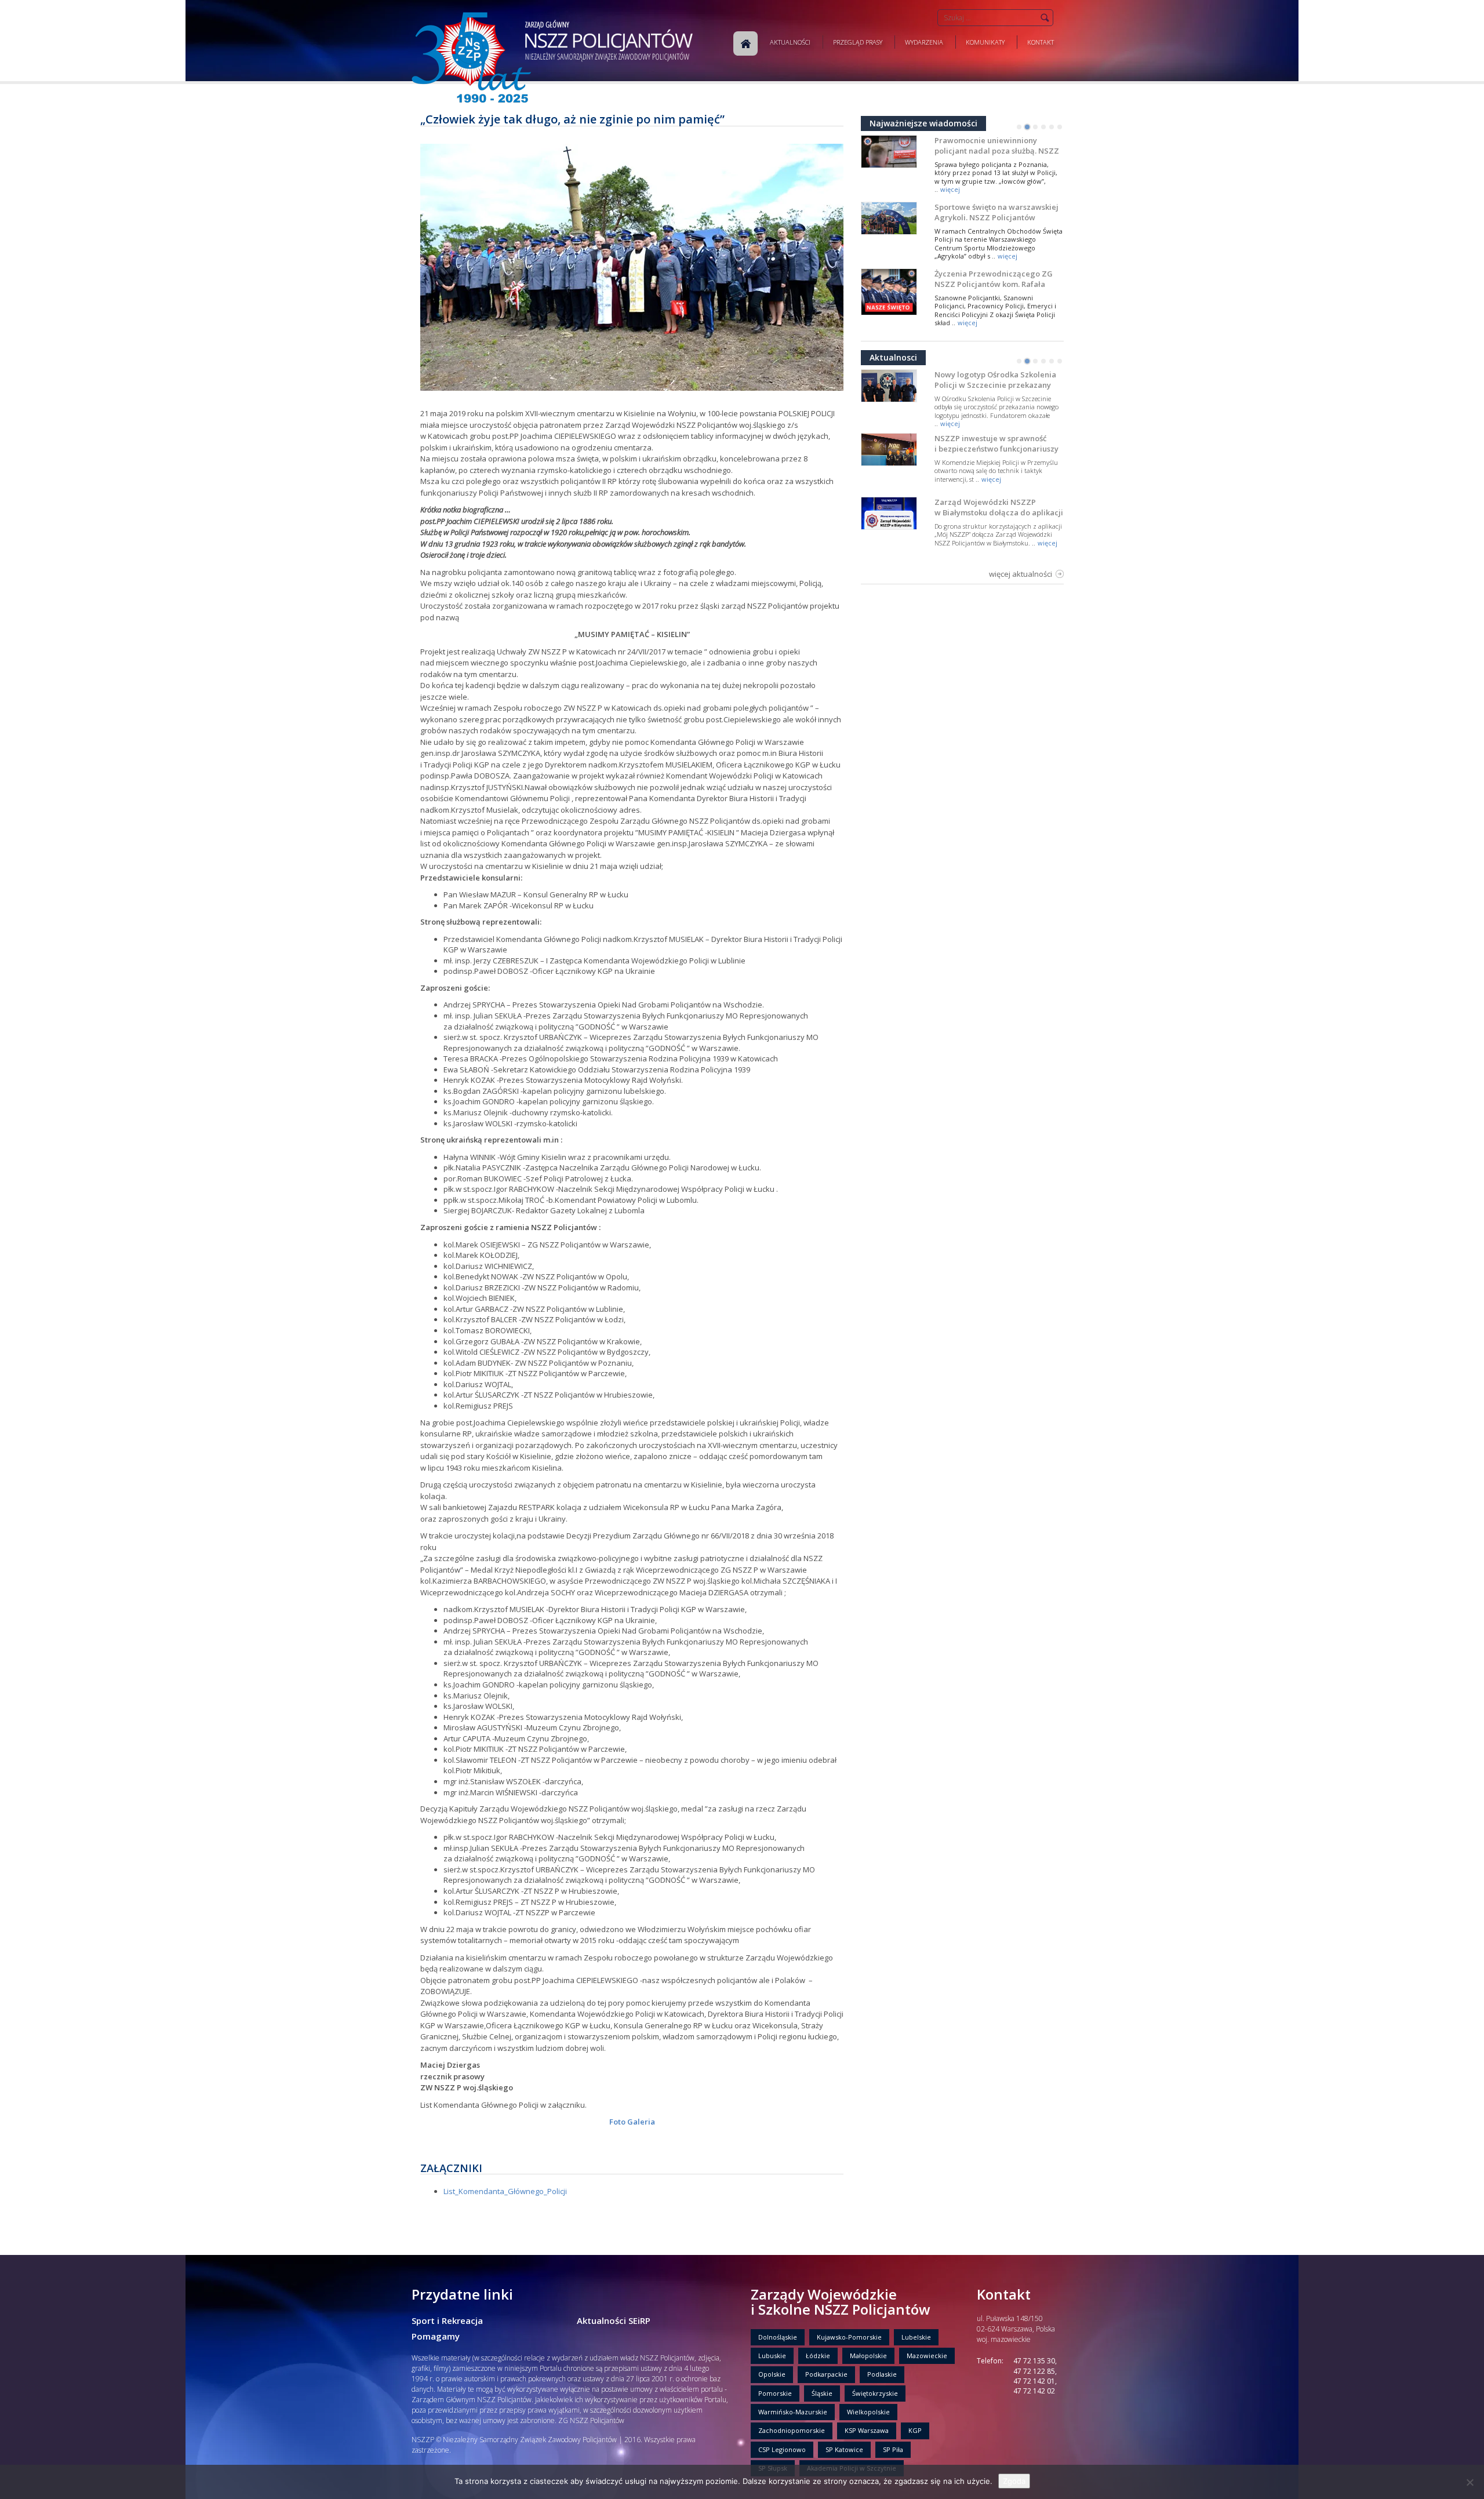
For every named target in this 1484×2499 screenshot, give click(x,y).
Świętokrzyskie (875, 2393)
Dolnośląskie (778, 2337)
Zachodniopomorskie (792, 2430)
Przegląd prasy (858, 42)
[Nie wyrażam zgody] (1470, 2482)
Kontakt (1041, 42)
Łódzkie (818, 2356)
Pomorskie (775, 2393)
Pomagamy (436, 2336)
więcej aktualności (1021, 574)
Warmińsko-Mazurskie (793, 2412)
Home (745, 43)
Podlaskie (882, 2374)
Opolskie (772, 2374)
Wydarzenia (924, 42)
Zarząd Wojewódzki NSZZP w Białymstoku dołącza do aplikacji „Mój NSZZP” (999, 512)
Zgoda (1014, 2481)
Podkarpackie (826, 2374)
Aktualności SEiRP (614, 2320)
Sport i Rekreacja (447, 2320)
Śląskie (822, 2393)
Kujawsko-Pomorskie (849, 2337)
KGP (915, 2430)
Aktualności (790, 42)
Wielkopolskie (868, 2412)
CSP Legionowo (782, 2449)
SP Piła (893, 2449)
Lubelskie (916, 2337)
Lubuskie (772, 2356)
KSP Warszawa (867, 2430)
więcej (950, 189)
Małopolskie (868, 2356)
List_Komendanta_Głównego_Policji (505, 2191)
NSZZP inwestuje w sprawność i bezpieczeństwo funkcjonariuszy (996, 443)
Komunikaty (985, 42)
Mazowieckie (927, 2356)
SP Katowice (844, 2449)
